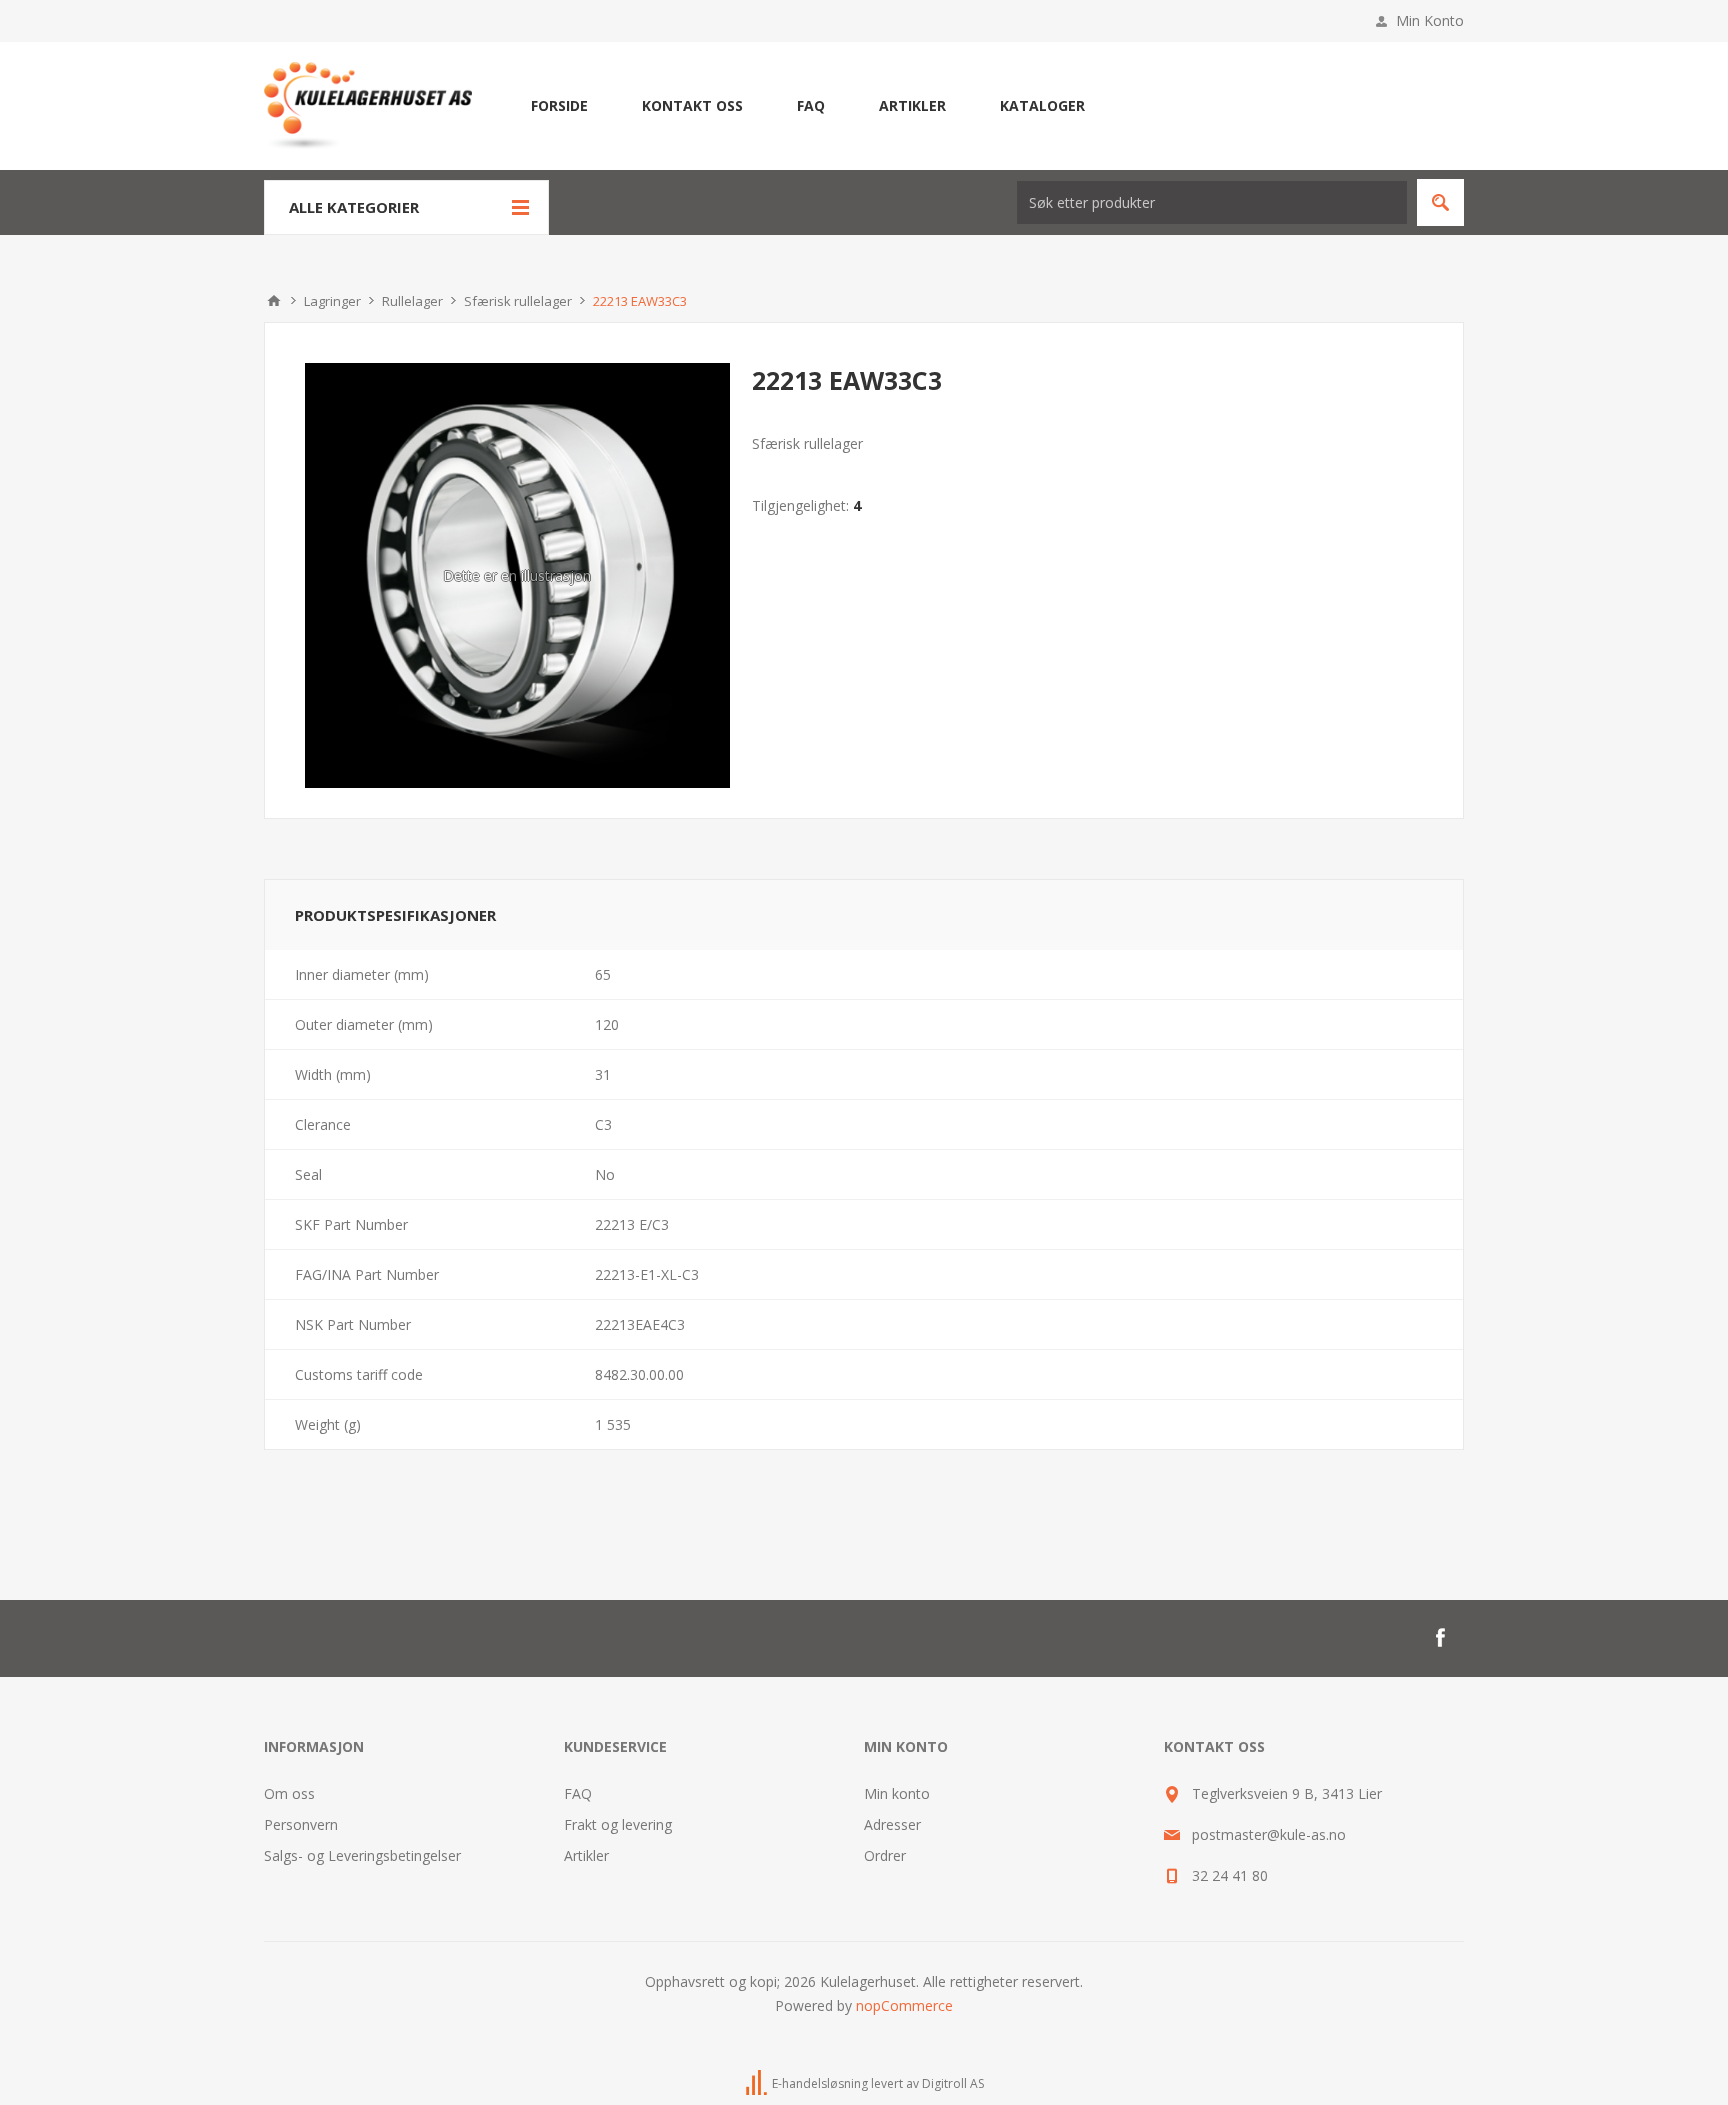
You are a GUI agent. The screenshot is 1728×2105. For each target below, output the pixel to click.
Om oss (289, 1793)
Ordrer (885, 1855)
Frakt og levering (618, 1824)
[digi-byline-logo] (758, 2083)
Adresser (892, 1824)
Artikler (586, 1855)
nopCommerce (904, 2005)
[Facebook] (1440, 1638)
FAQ (578, 1793)
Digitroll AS (953, 2083)
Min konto (897, 1793)
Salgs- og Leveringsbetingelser (362, 1855)
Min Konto (1430, 20)
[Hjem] (274, 301)
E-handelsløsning (820, 2083)
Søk (1440, 202)
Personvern (301, 1824)
